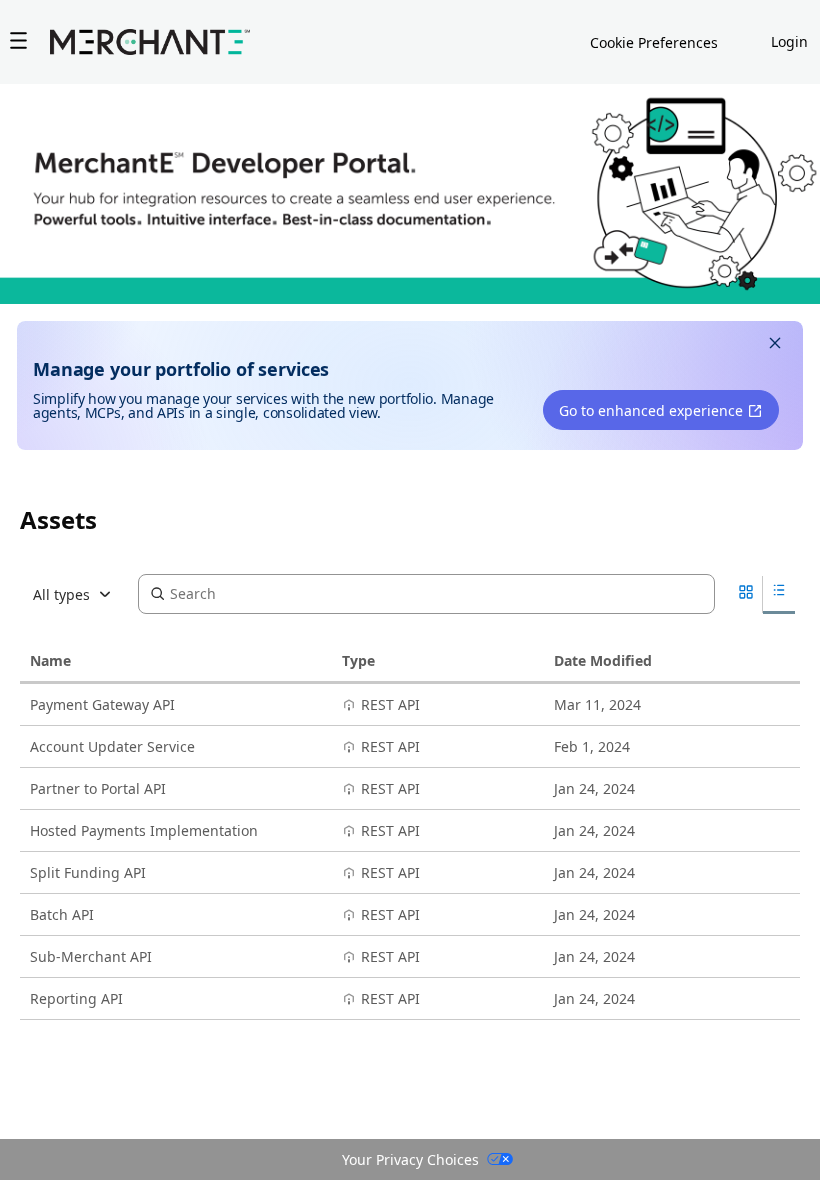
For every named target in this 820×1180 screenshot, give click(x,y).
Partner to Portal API (98, 788)
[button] (775, 345)
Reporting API (76, 998)
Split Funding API (88, 872)
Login (789, 41)
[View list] (779, 594)
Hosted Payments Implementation (144, 830)
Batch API (62, 914)
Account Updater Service (112, 746)
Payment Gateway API (102, 704)
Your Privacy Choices (410, 1159)
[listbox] (79, 594)
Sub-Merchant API (91, 956)
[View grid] (746, 594)
